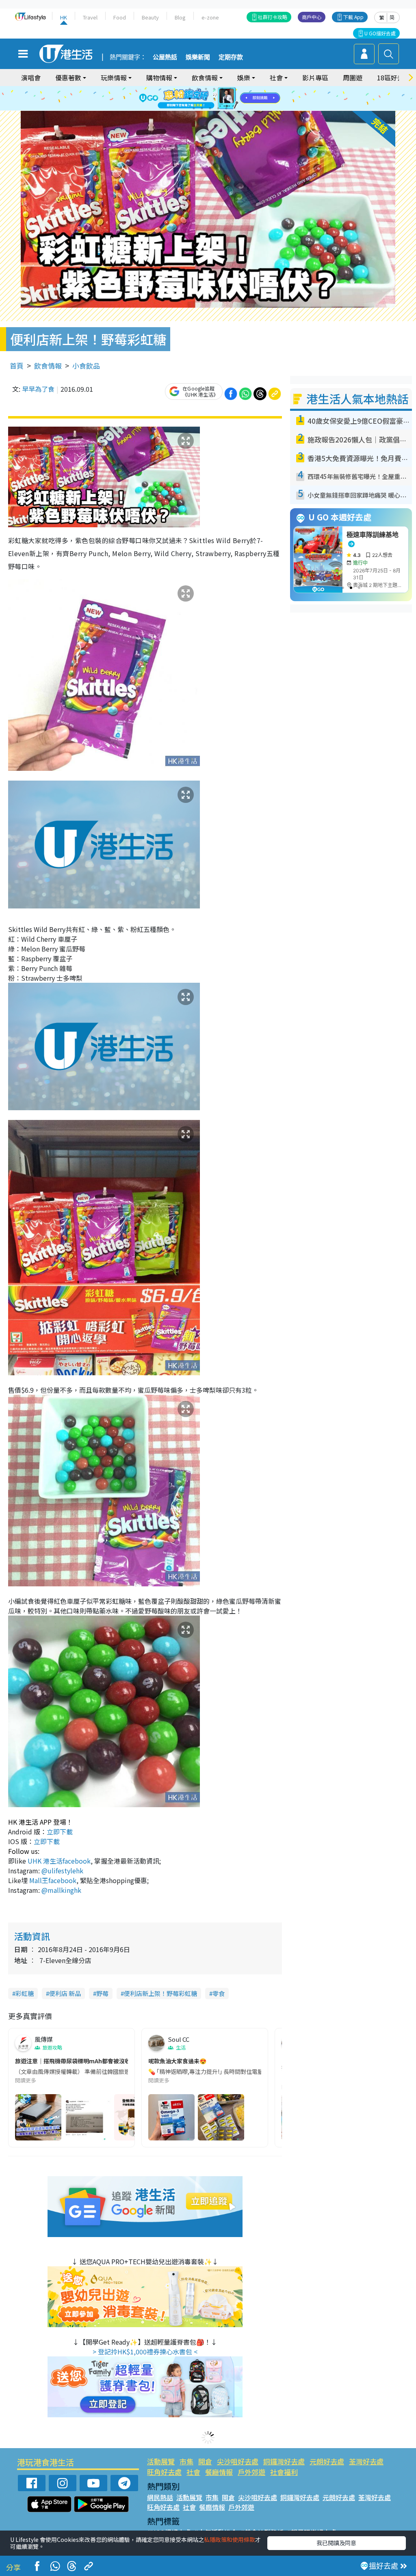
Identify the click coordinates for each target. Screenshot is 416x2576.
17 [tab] (226, 108)
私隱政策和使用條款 (230, 2539)
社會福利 (284, 2472)
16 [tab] (218, 108)
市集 (186, 2461)
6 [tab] (230, 89)
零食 (219, 1993)
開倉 (205, 2461)
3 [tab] (206, 89)
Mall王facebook (53, 1880)
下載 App (353, 17)
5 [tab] (222, 89)
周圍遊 (353, 78)
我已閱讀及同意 (336, 2543)
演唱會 (31, 78)
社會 (193, 2472)
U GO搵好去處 (380, 33)
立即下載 (60, 1832)
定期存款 (231, 57)
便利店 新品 (65, 1993)
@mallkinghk (61, 1890)
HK (64, 17)
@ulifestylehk (62, 1871)
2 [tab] (198, 89)
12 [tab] (230, 99)
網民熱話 (160, 2497)
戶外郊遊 (251, 2472)
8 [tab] (198, 99)
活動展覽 (161, 2461)
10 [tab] (214, 99)
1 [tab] (190, 89)
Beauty (150, 17)
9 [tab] (206, 99)
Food (120, 17)
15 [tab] (210, 108)
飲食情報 (48, 366)
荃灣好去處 (366, 2461)
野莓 (102, 1993)
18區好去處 (394, 78)
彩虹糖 (25, 1993)
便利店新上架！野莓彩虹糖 (160, 1993)
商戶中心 (312, 17)
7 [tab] (190, 99)
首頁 (17, 366)
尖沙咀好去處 (238, 2461)
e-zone (210, 17)
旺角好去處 (164, 2472)
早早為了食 (38, 389)
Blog (180, 17)
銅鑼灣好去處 (284, 2461)
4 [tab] (214, 89)
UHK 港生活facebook (59, 1861)
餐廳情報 (219, 2472)
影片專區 (315, 78)
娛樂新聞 (198, 57)
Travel (90, 17)
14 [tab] (202, 108)
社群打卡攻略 (273, 17)
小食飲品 (86, 366)
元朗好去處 (327, 2461)
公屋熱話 (165, 57)
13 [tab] (194, 108)
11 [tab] (222, 99)
